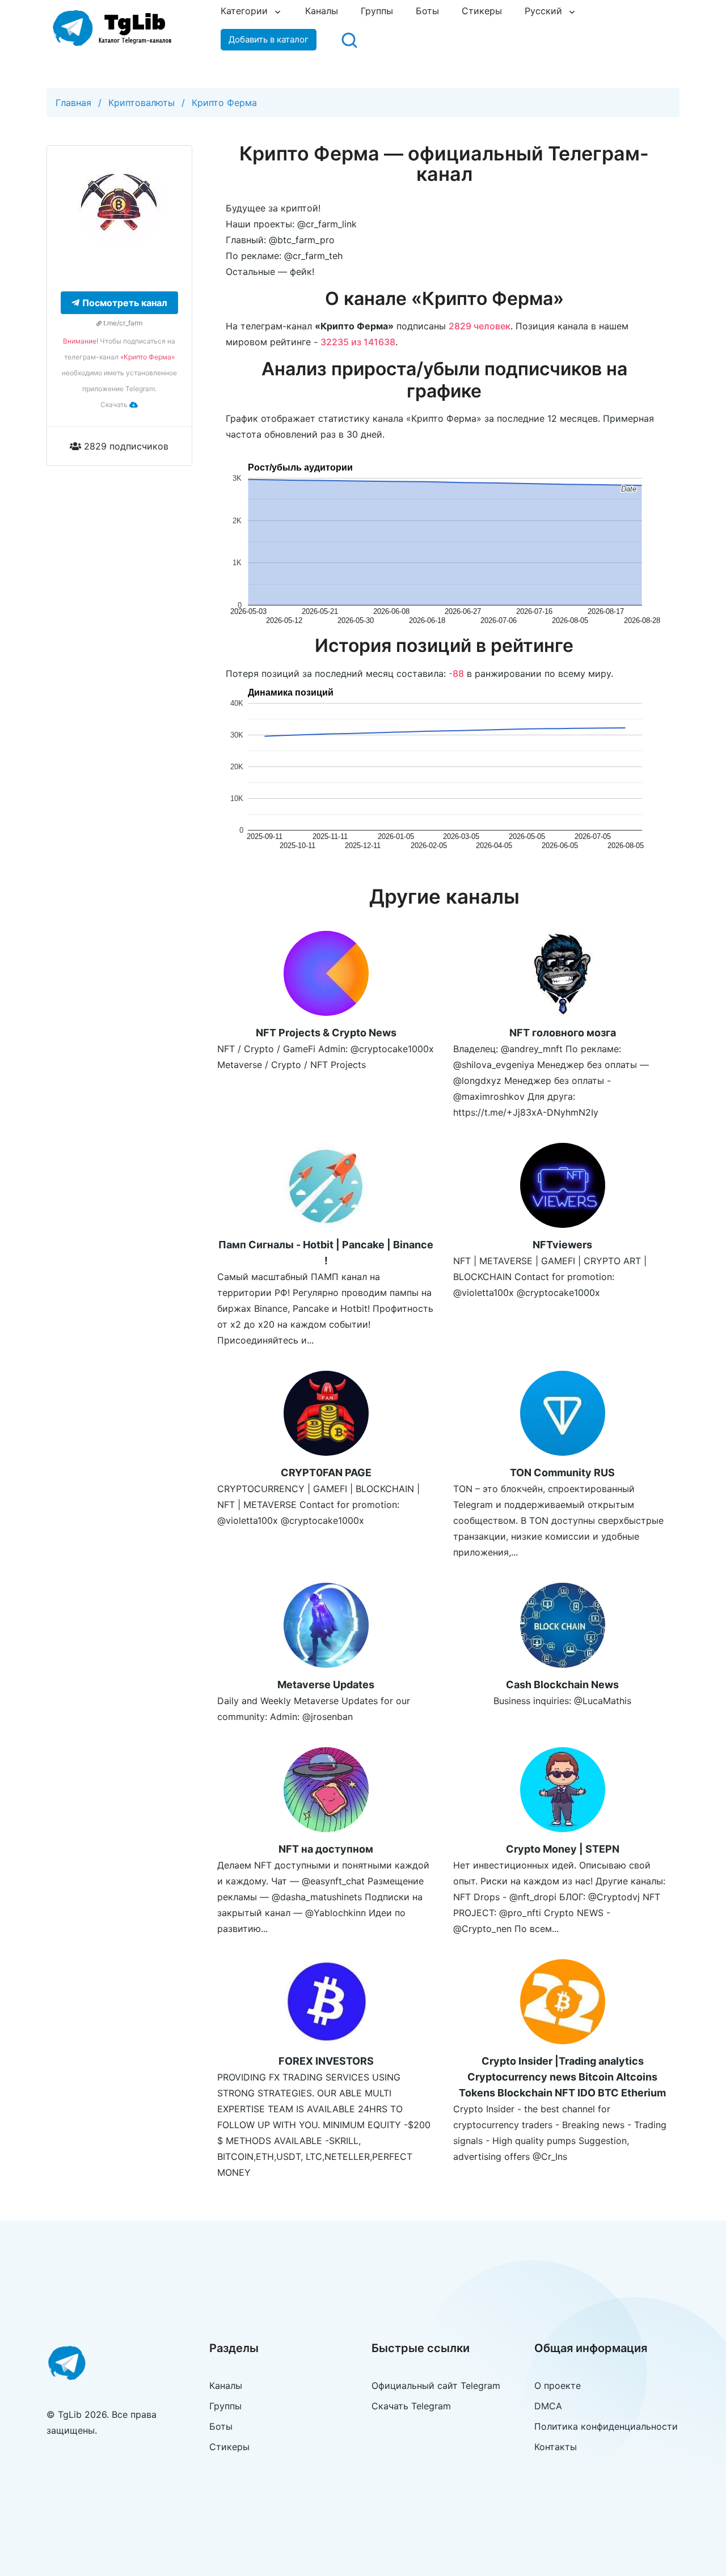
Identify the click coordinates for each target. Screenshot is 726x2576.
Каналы (322, 11)
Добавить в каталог (269, 39)
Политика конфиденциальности (606, 2426)
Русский (543, 11)
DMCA (548, 2406)
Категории (244, 11)
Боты (427, 11)
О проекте (558, 2386)
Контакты (556, 2447)
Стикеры (482, 11)
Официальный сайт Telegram (436, 2386)
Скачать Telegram (411, 2406)
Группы (377, 11)
